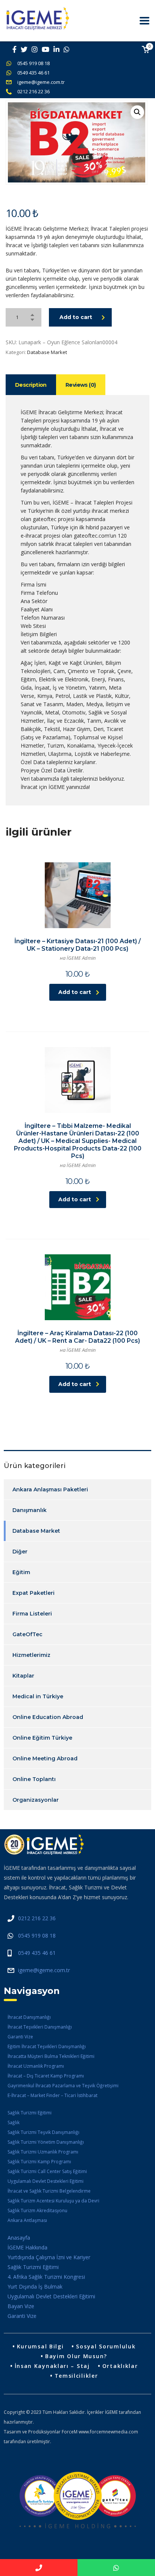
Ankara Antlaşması (27, 2220)
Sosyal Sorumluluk (106, 2346)
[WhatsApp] (116, 2568)
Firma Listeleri (32, 1614)
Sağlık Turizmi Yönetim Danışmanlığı (46, 2142)
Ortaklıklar (120, 2366)
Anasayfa (19, 2238)
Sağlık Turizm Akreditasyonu (37, 2210)
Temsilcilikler (76, 2376)
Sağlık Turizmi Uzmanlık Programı (43, 2152)
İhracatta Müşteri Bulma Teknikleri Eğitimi (51, 2056)
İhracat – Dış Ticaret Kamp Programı (46, 2076)
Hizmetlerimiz (31, 1655)
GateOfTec (27, 1634)
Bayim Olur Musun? (76, 2356)
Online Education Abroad (48, 1717)
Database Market (47, 352)
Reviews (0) (81, 385)
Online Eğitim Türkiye (42, 1738)
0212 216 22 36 (33, 91)
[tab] (31, 385)
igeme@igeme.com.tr (41, 82)
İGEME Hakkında (27, 2247)
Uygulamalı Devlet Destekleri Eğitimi (46, 2181)
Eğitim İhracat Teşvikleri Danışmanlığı (47, 2046)
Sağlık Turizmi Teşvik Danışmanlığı (43, 2132)
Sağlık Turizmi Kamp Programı (39, 2162)
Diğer (20, 1552)
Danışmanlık (30, 1510)
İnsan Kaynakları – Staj (52, 2366)
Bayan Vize (21, 2306)
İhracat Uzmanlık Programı (36, 2066)
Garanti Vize (20, 2037)
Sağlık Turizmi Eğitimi (30, 2113)
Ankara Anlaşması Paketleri (50, 1489)
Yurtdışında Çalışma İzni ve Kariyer (49, 2257)
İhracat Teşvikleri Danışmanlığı (40, 2027)
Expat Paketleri (33, 1593)
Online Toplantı (34, 1779)
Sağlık (14, 2122)
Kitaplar (23, 1676)
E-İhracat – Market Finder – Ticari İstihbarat (52, 2095)
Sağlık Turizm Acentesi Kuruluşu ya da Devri (53, 2201)
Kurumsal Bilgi (40, 2346)
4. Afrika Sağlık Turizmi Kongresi (46, 2277)
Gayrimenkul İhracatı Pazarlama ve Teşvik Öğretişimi (63, 2086)
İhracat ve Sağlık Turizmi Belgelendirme (49, 2191)
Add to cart (76, 317)
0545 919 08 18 (33, 63)
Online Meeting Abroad (45, 1758)
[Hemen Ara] (39, 2568)
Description (31, 385)
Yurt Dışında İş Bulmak (35, 2286)
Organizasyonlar (36, 1800)
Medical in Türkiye (38, 1696)
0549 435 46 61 (33, 73)
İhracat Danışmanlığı (29, 2017)
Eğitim (21, 1572)
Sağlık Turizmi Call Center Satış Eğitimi (47, 2171)
